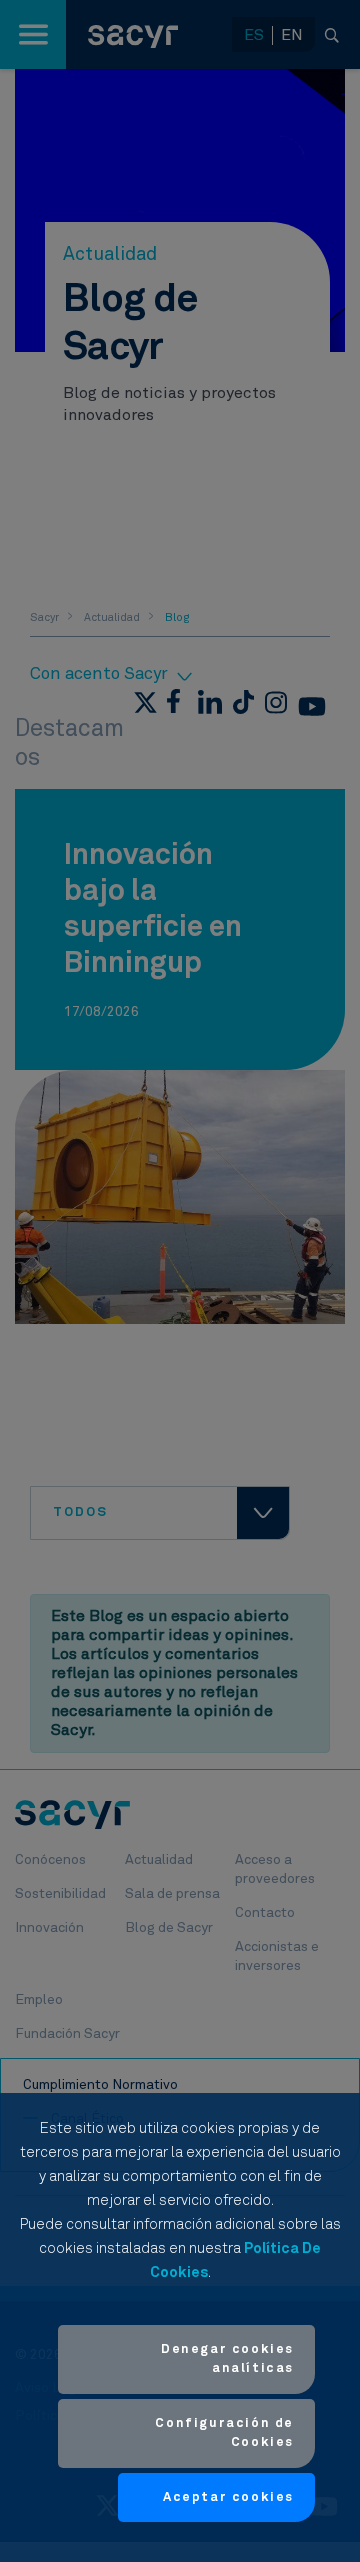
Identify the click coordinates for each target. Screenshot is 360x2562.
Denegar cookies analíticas (227, 2359)
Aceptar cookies (228, 2497)
